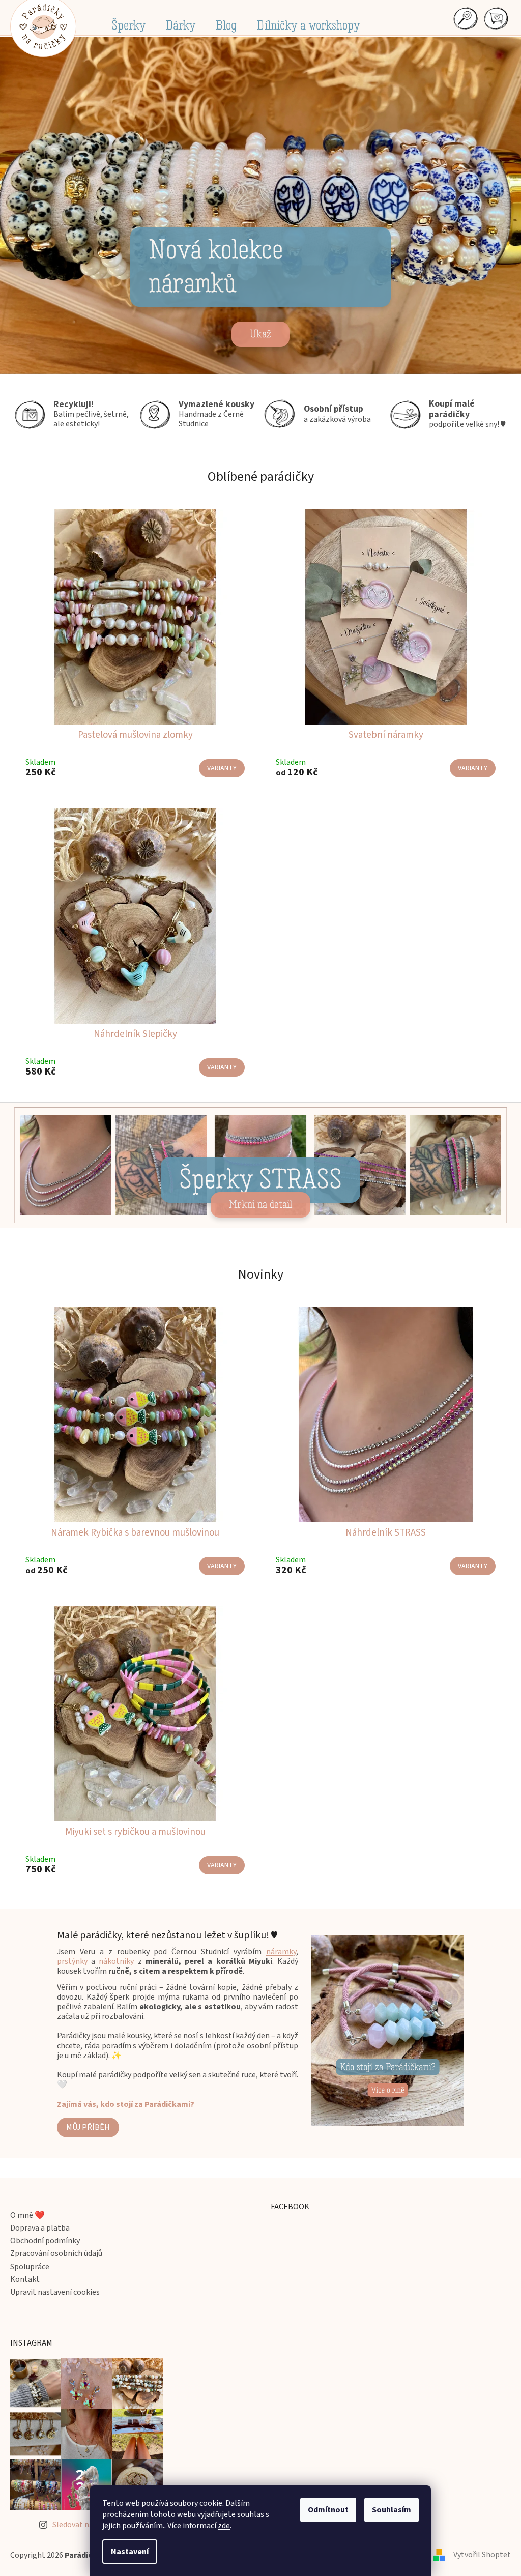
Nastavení (126, 2552)
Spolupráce (30, 2268)
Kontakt (25, 2281)
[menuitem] (125, 25)
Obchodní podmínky (45, 2242)
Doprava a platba (40, 2229)
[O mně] (384, 2031)
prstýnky (69, 1962)
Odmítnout (325, 2510)
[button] (38, 206)
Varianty (218, 771)
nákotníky (113, 1962)
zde (220, 2526)
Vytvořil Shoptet (474, 2556)
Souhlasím (388, 2510)
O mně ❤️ (27, 2217)
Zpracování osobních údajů (56, 2255)
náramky (278, 1953)
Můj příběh (84, 2128)
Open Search (457, 18)
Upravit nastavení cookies (55, 2293)
